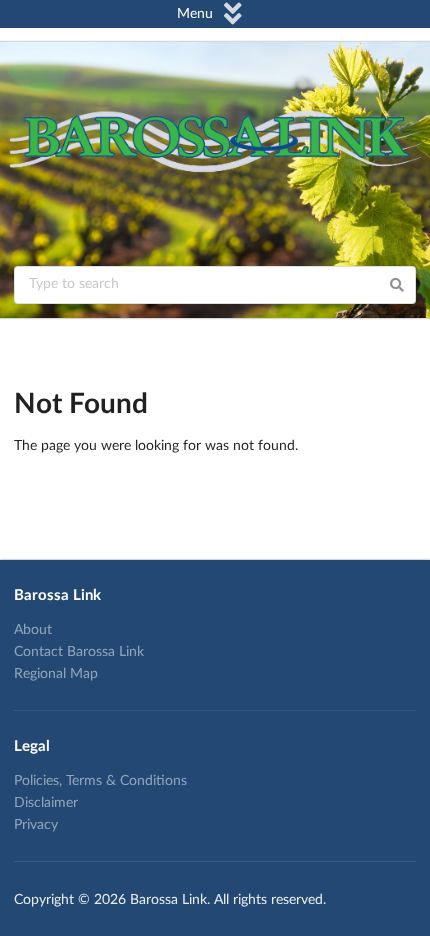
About (33, 630)
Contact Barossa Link (79, 652)
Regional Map (56, 674)
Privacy (36, 825)
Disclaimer (46, 803)
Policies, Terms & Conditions (100, 781)
